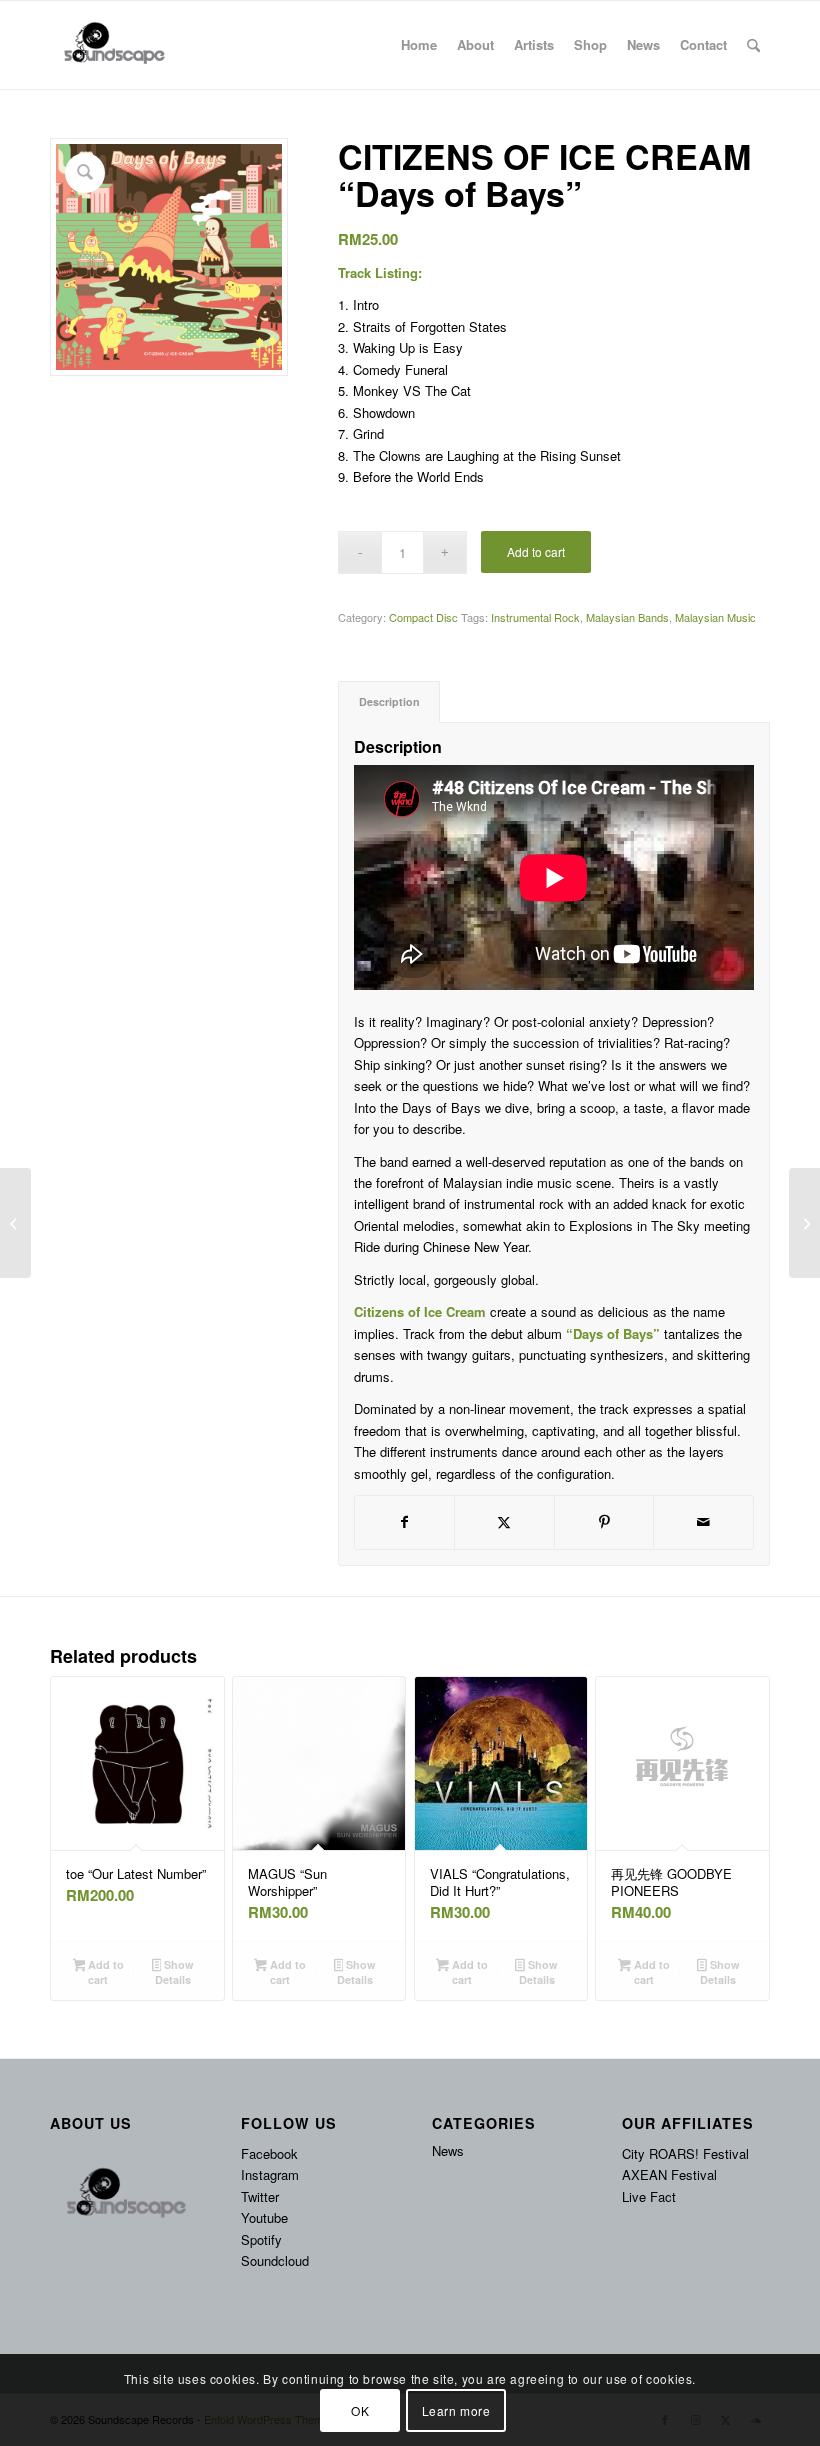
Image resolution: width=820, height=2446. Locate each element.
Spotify (261, 2239)
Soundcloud (275, 2260)
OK (360, 2410)
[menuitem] (419, 45)
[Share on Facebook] (405, 1522)
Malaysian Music (715, 617)
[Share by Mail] (703, 1522)
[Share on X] (504, 1522)
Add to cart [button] (104, 1972)
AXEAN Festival (669, 2174)
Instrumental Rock (535, 617)
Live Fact (649, 2196)
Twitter (260, 2196)
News (448, 2150)
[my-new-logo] (112, 45)
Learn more (456, 2410)
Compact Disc (423, 617)
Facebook (269, 2153)
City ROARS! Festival (685, 2153)
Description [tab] (389, 701)
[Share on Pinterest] (604, 1522)
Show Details (174, 1972)
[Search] (753, 45)
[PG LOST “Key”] (804, 1223)
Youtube (264, 2217)
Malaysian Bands (627, 617)
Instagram (270, 2174)
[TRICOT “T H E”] (15, 1223)
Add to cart (536, 551)
